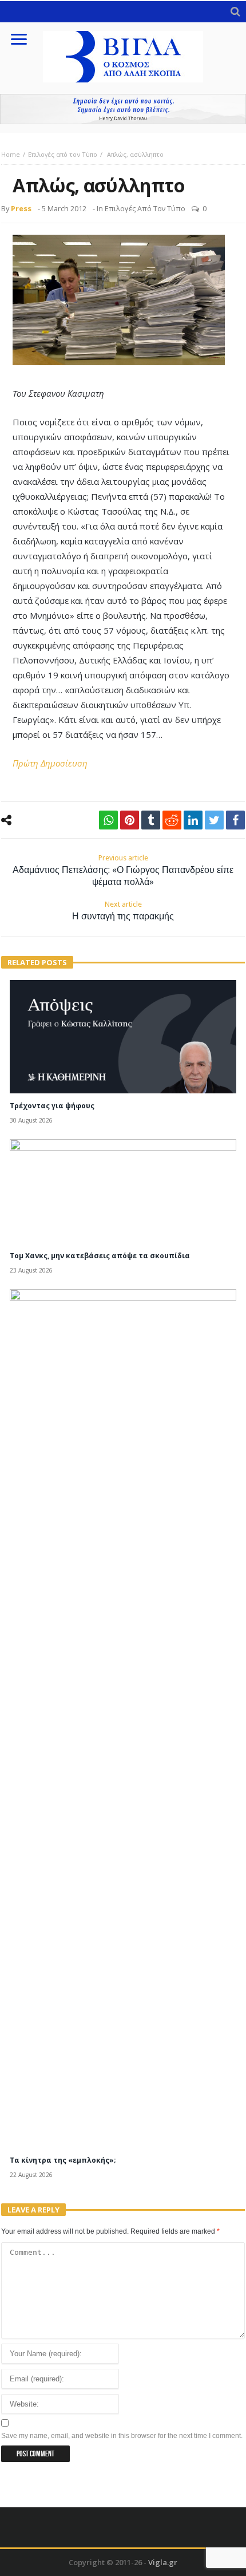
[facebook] (235, 820)
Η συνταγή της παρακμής (123, 911)
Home (11, 154)
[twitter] (214, 820)
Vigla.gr (163, 2562)
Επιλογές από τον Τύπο (63, 154)
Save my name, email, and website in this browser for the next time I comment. (122, 2436)
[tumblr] (151, 820)
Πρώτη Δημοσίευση (50, 763)
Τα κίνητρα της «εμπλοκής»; (63, 2160)
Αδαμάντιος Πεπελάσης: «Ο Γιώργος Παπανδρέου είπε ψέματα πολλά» (123, 870)
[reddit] (172, 820)
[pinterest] (130, 820)
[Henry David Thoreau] (123, 109)
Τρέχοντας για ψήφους (52, 1106)
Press (21, 208)
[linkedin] (193, 820)
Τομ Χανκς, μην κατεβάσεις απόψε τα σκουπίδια (100, 1256)
